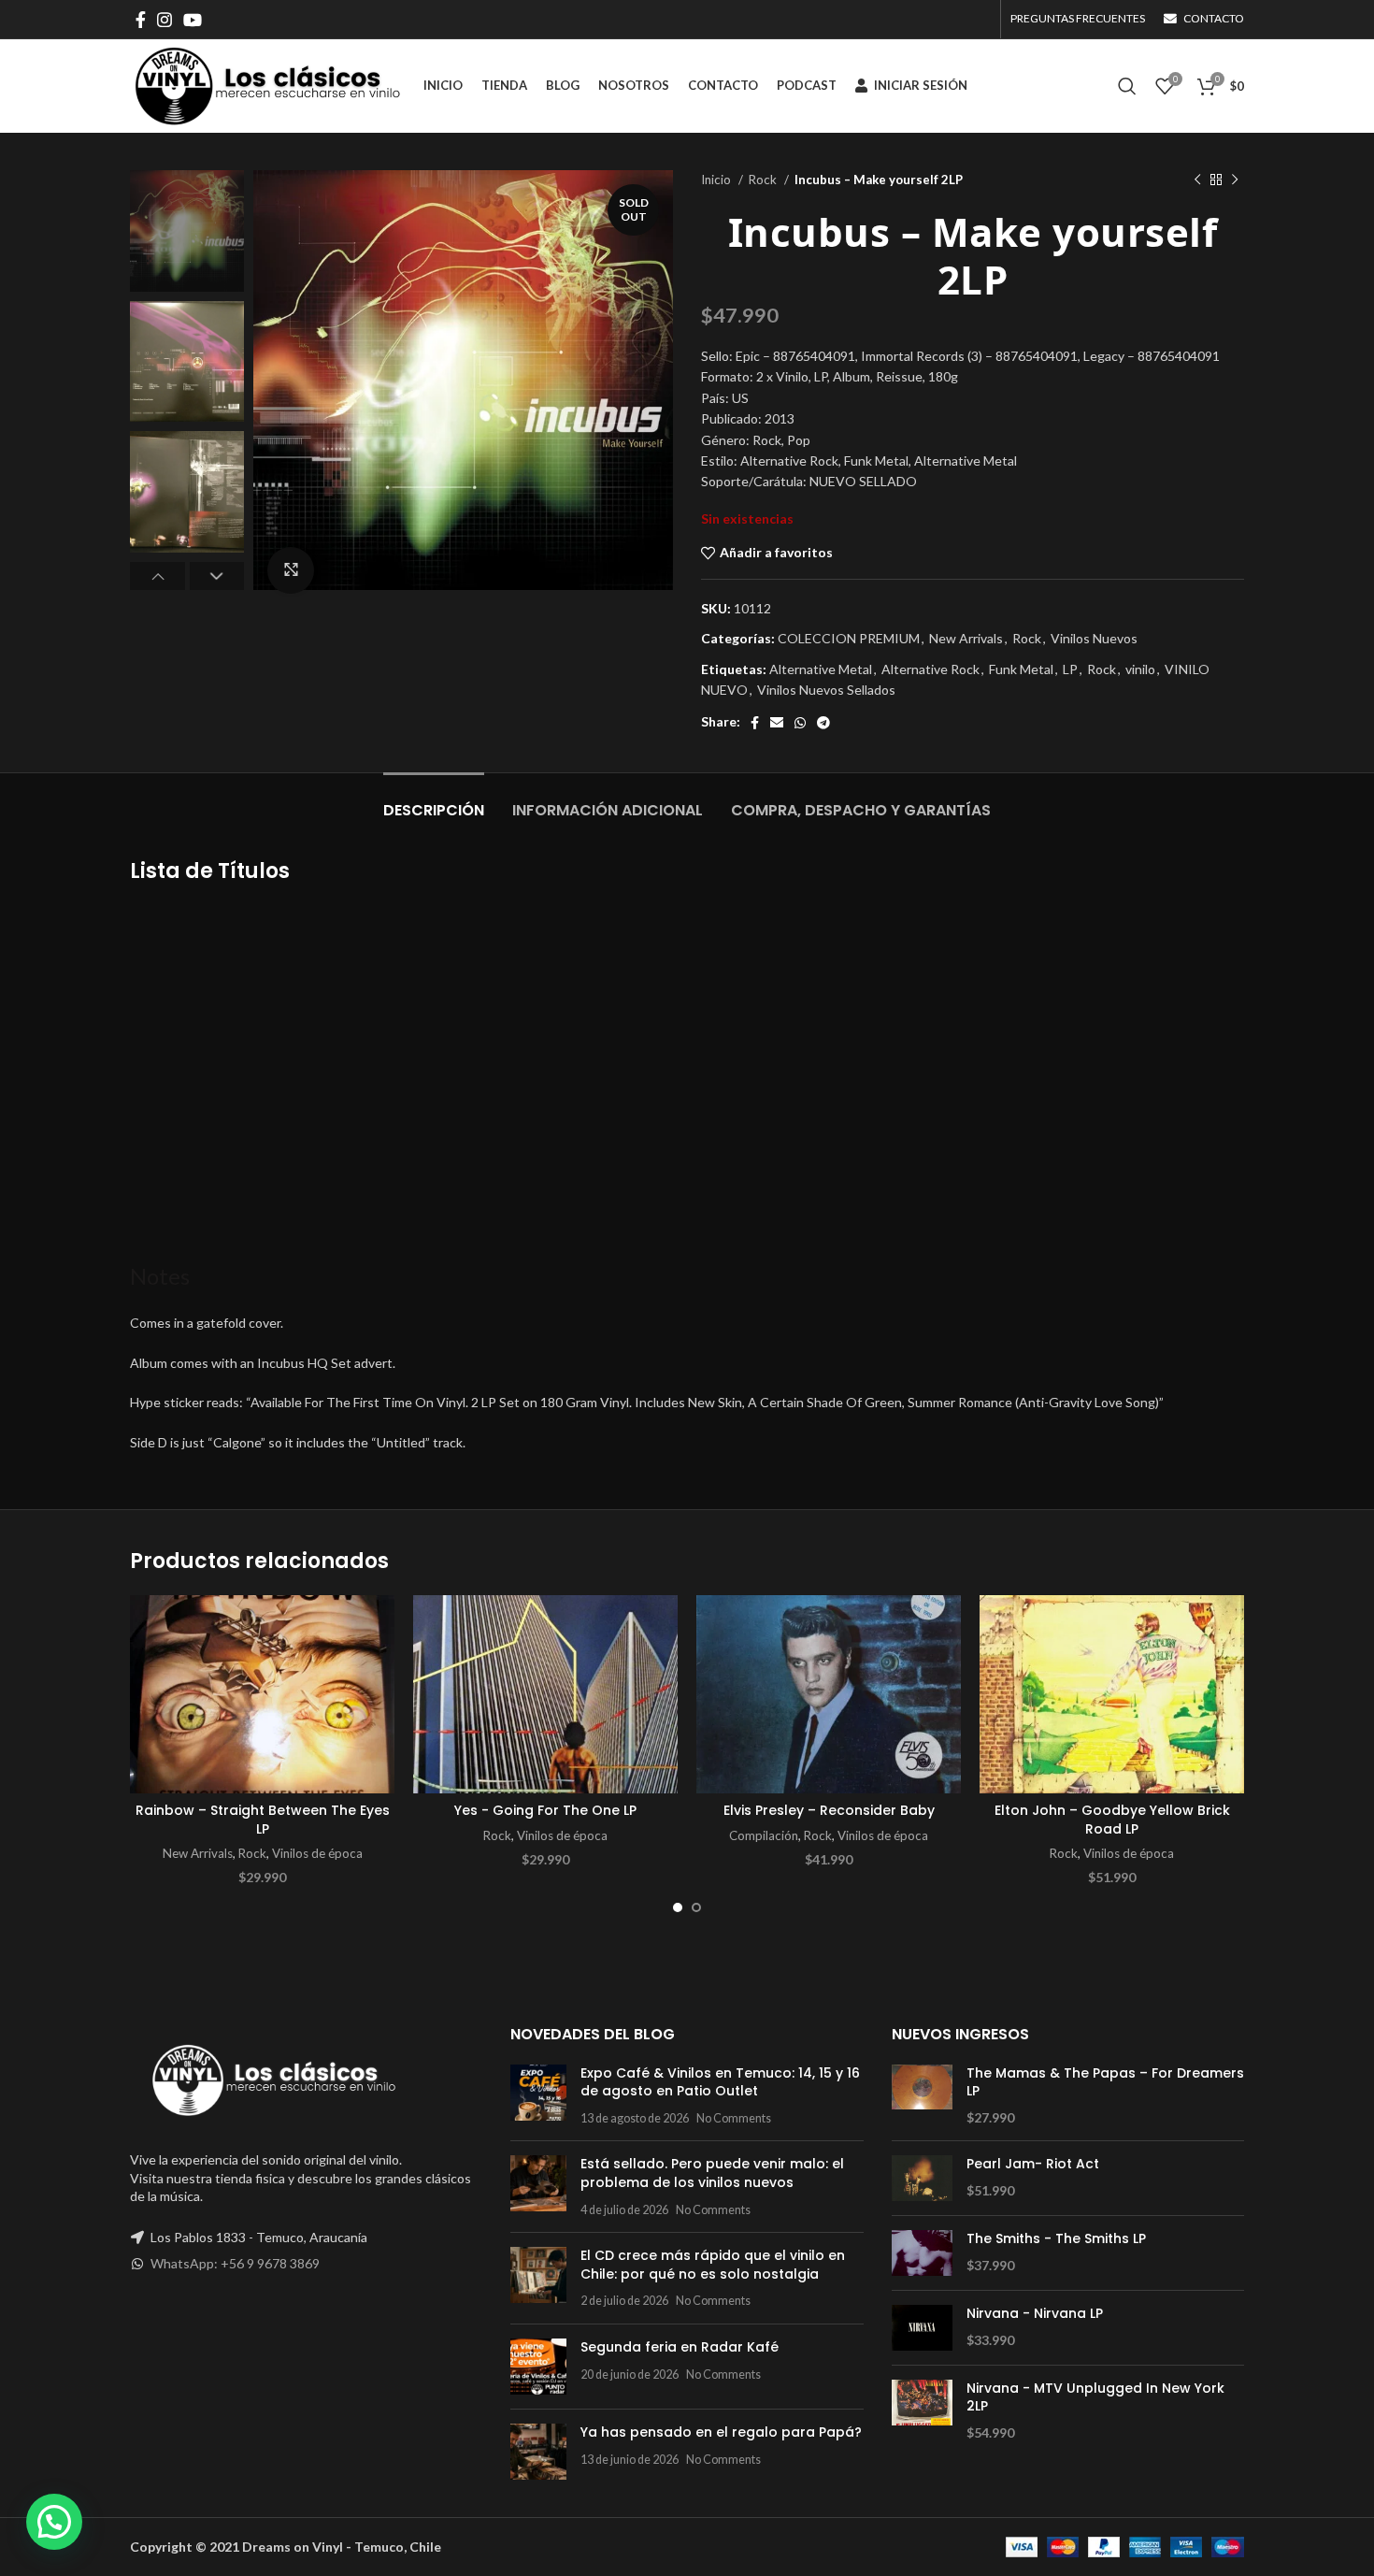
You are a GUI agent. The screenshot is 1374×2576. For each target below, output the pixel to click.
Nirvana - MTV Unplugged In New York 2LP (1095, 2398)
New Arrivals (966, 638)
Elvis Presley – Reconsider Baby (829, 1810)
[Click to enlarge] (291, 570)
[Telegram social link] (823, 723)
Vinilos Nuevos (1094, 638)
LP (1070, 669)
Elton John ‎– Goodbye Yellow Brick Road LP (1112, 1820)
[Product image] (262, 1695)
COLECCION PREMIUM (849, 638)
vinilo (1140, 669)
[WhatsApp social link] (800, 723)
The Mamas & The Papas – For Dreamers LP (1105, 2083)
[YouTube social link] (193, 20)
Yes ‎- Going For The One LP (545, 1810)
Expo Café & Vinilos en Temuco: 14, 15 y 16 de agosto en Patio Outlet (720, 2082)
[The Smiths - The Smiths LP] (922, 2253)
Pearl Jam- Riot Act (1033, 2164)
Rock (764, 180)
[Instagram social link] (165, 20)
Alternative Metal (821, 669)
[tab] (434, 801)
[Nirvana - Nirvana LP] (922, 2328)
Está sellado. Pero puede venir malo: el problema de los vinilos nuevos (712, 2173)
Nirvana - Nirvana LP (1035, 2314)
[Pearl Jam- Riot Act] (922, 2178)
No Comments (734, 2118)
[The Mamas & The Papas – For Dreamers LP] (922, 2096)
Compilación (764, 1835)
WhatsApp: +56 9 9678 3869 (235, 2263)
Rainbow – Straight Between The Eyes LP (263, 1820)
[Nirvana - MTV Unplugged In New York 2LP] (922, 2411)
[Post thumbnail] (538, 2096)
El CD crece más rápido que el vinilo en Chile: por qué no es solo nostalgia (713, 2265)
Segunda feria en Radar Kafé (680, 2347)
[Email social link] (777, 723)
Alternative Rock (930, 669)
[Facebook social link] (141, 20)
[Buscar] (1127, 86)
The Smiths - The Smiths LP (1056, 2239)
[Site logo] (267, 85)
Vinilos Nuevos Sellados (826, 690)
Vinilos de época (317, 1853)
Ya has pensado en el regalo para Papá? (721, 2432)
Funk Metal (1021, 669)
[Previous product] (1197, 180)
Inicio (717, 180)
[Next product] (1235, 180)
